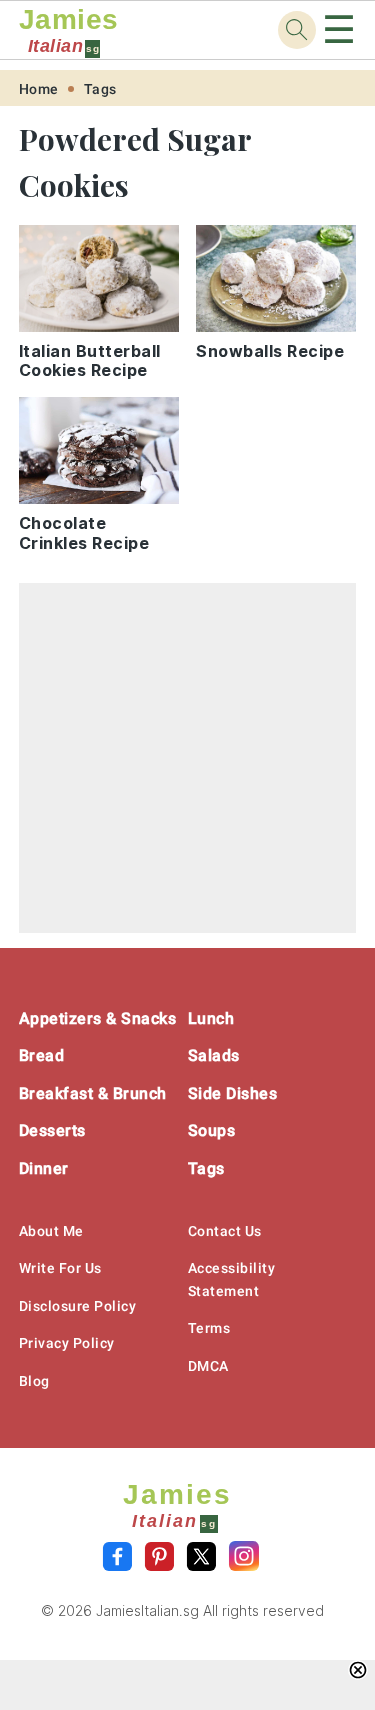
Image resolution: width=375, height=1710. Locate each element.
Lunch (211, 1018)
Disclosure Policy (78, 1306)
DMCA (208, 1366)
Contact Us (225, 1231)
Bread (42, 1055)
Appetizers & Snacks (98, 1018)
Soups (212, 1130)
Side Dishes (233, 1093)
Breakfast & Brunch (93, 1093)
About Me (51, 1231)
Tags (100, 89)
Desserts (52, 1130)
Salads (214, 1055)
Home (39, 89)
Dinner (44, 1168)
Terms (209, 1328)
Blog (34, 1381)
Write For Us (60, 1268)
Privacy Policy (67, 1343)
